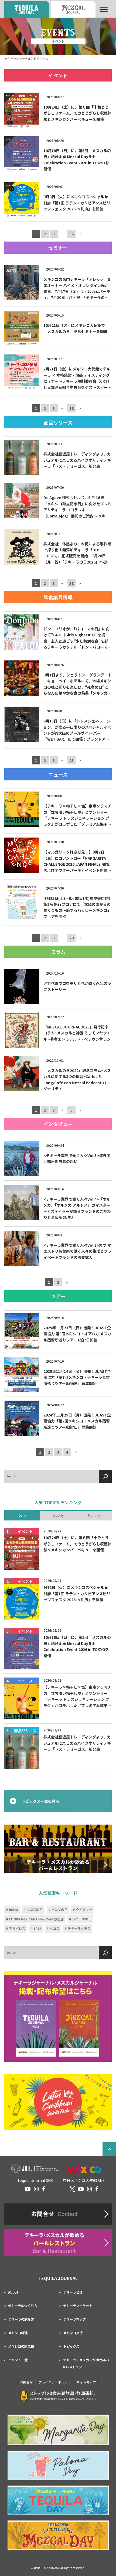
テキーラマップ (74, 2319)
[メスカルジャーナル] (73, 9)
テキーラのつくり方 (23, 2306)
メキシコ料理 (18, 2333)
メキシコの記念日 (21, 2346)
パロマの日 (59, 1910)
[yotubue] (28, 2189)
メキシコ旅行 (73, 2333)
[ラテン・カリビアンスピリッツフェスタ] (58, 2102)
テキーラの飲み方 (21, 2319)
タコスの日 (35, 1910)
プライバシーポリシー (55, 2382)
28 (71, 938)
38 (71, 583)
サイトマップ (86, 2382)
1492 (37, 1929)
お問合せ (26, 2382)
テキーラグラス (79, 1929)
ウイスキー (84, 1910)
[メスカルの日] (58, 2535)
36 (71, 234)
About (13, 2292)
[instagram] (36, 2189)
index (13, 1910)
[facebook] (44, 2189)
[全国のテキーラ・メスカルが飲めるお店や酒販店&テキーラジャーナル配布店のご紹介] (58, 2242)
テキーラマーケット (78, 2306)
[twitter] (72, 2189)
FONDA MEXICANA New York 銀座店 (36, 1919)
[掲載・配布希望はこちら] (58, 2017)
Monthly (94, 1516)
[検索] (105, 1476)
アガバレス (17, 1929)
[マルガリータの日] (58, 2430)
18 (71, 409)
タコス (54, 1929)
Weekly (58, 1516)
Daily (22, 1516)
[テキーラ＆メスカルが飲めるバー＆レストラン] (58, 1849)
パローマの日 (82, 1919)
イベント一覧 (18, 2360)
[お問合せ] (58, 2214)
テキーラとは (73, 2292)
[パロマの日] (58, 2465)
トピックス (71, 2346)
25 (71, 760)
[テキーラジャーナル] (27, 9)
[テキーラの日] (58, 2500)
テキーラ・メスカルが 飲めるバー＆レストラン (84, 2363)
